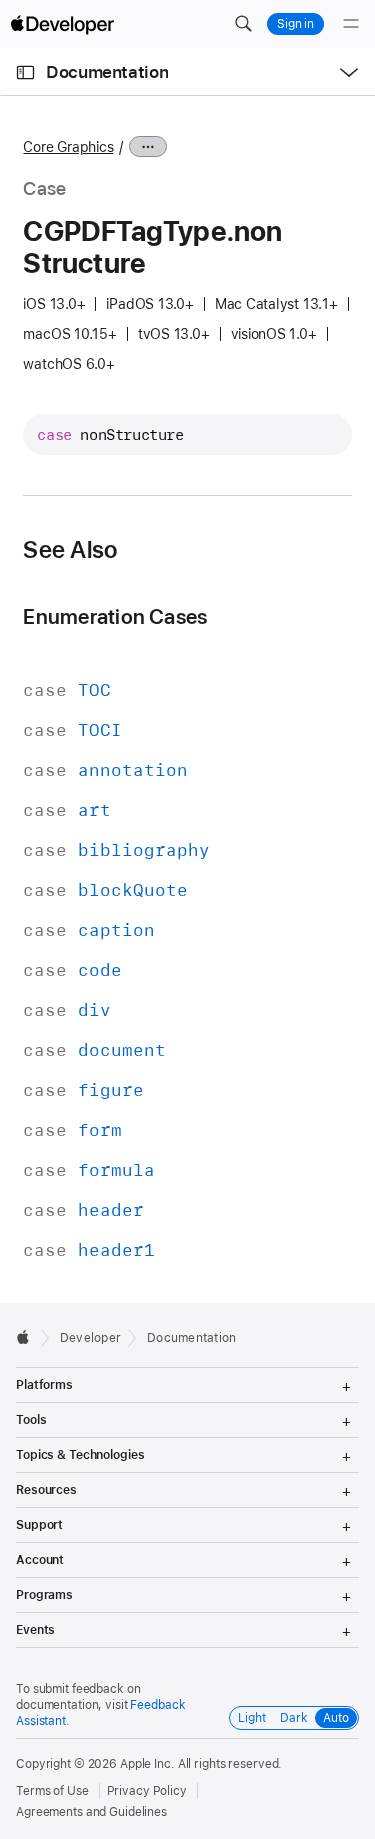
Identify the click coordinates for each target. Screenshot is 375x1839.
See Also (70, 550)
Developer (90, 1338)
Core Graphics (68, 147)
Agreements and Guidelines (91, 1812)
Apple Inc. (147, 1764)
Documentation (107, 72)
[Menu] (351, 24)
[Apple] (28, 1337)
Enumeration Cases (115, 616)
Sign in (295, 24)
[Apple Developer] (62, 24)
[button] (243, 24)
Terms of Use (52, 1791)
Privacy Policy (147, 1791)
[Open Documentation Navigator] (25, 72)
